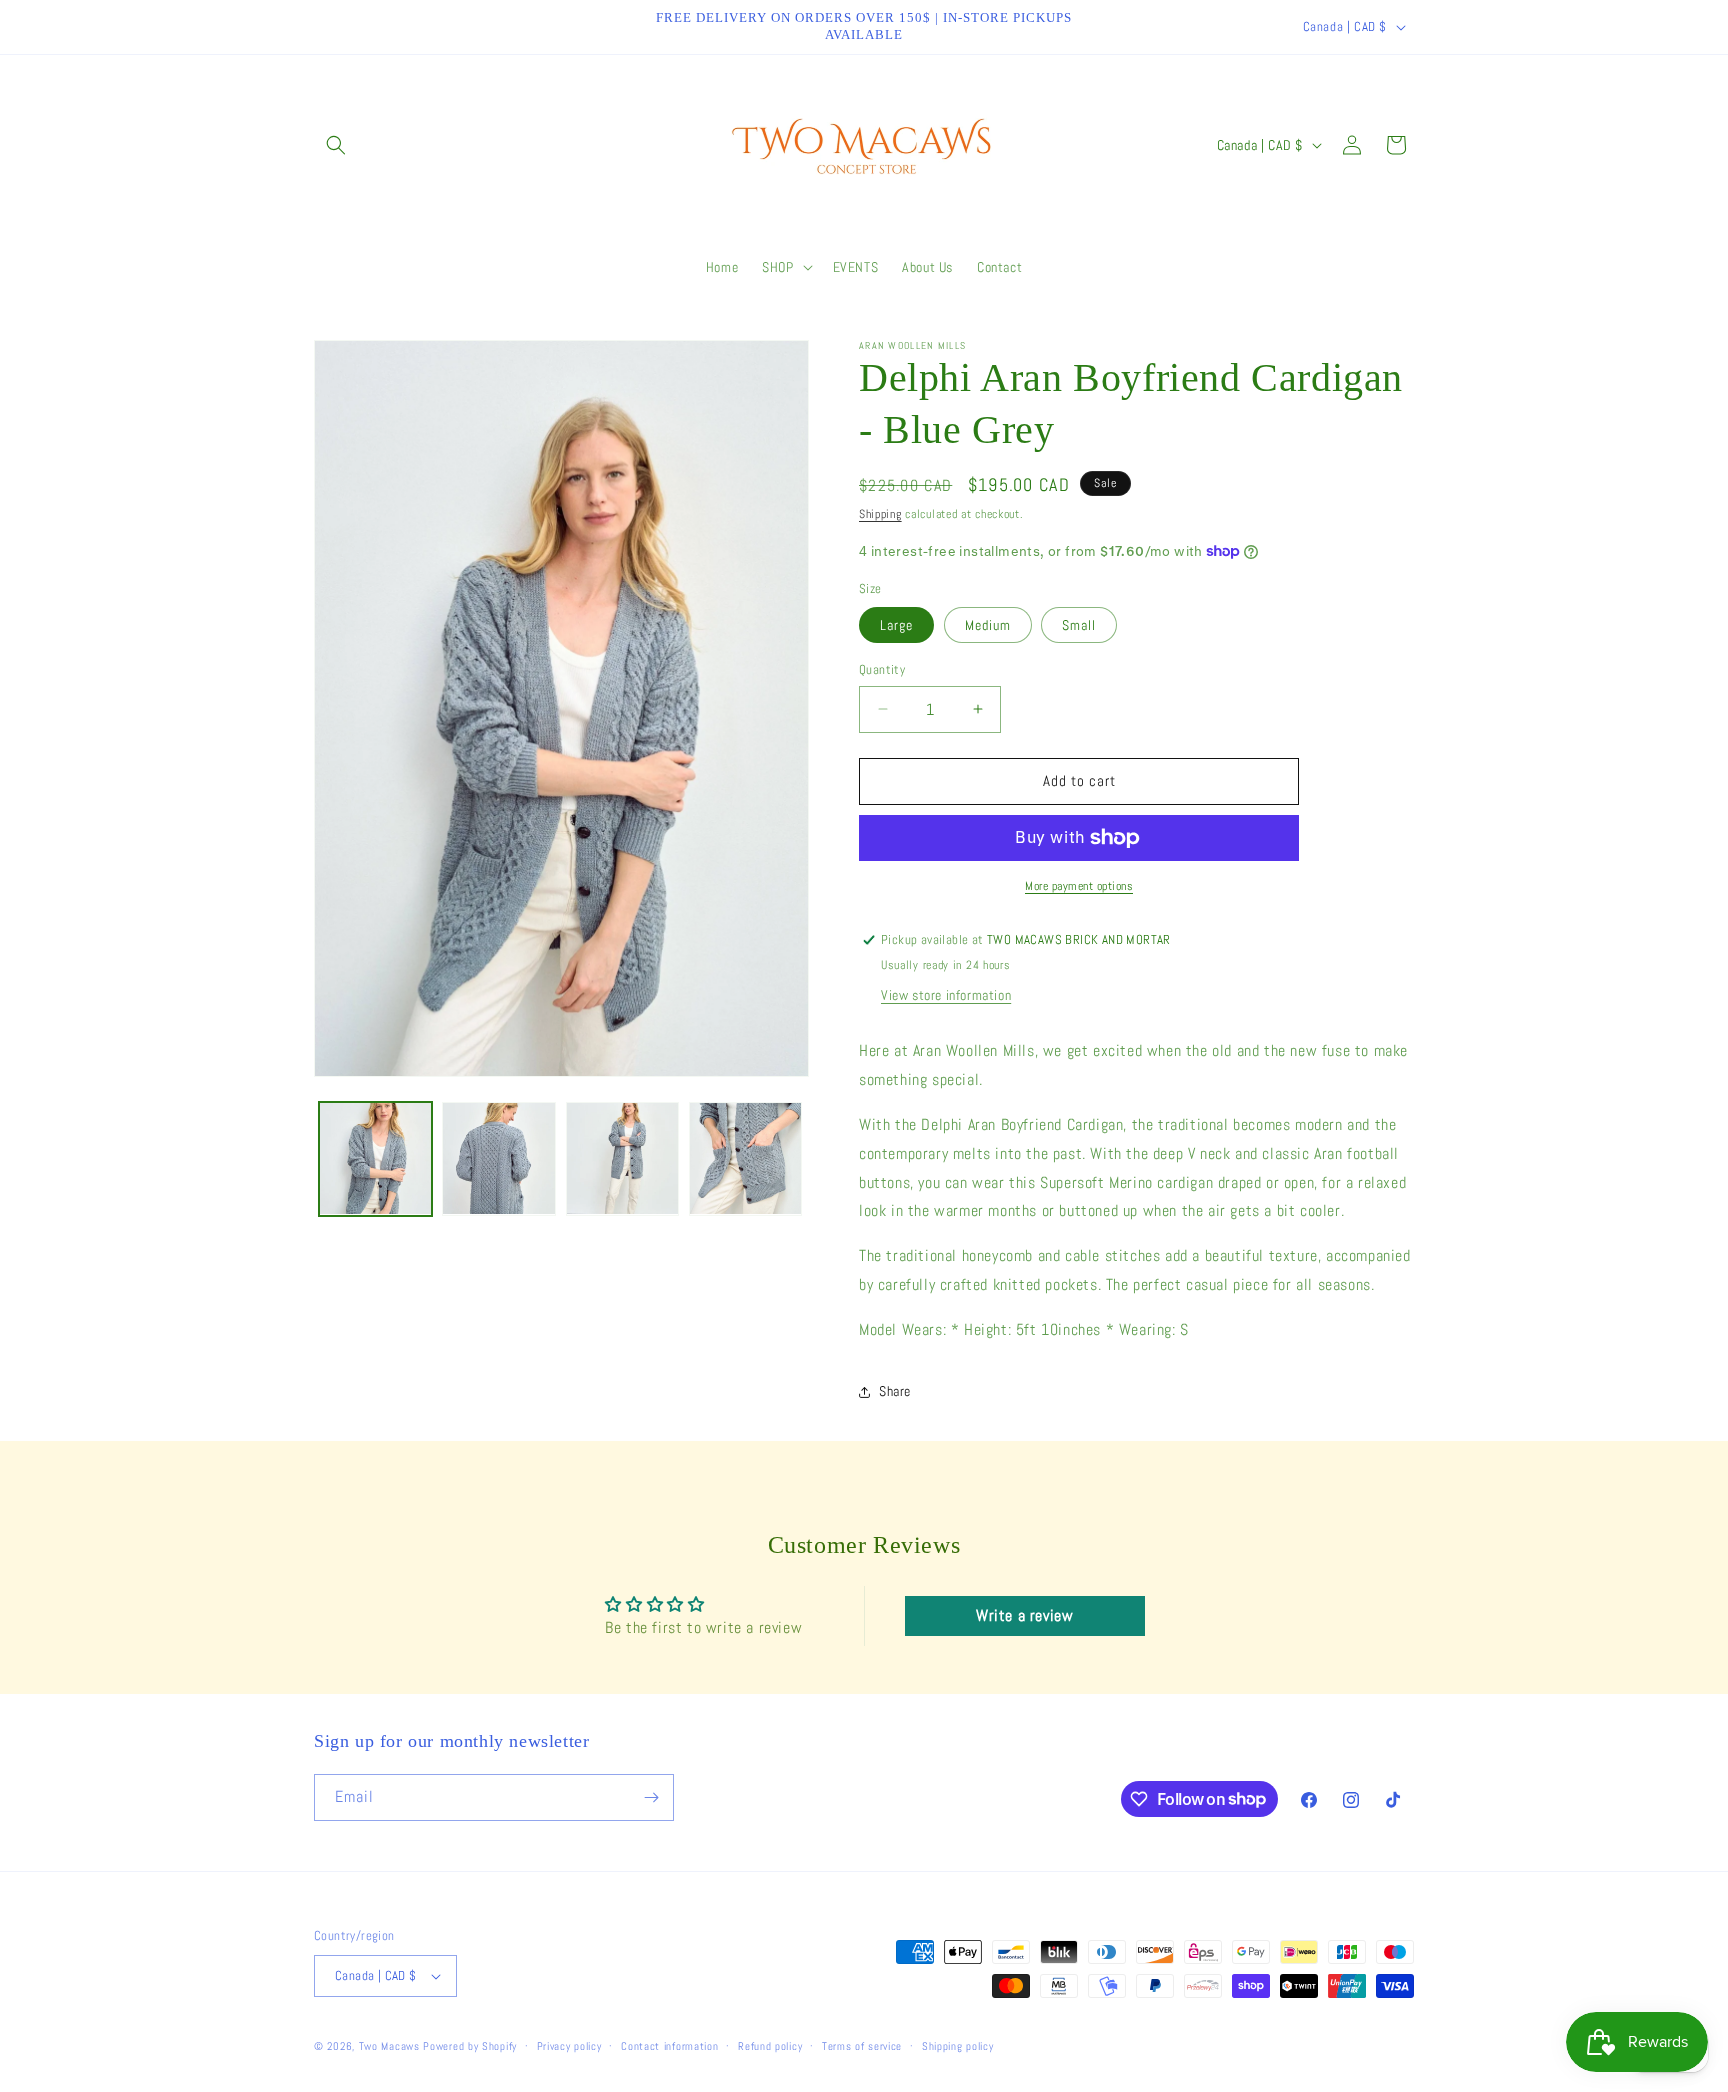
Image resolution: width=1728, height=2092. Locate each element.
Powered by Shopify (470, 2046)
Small (1079, 625)
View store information (946, 995)
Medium (988, 625)
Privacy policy (569, 2046)
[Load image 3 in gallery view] (622, 1158)
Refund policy (770, 2046)
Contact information (669, 2046)
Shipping (880, 514)
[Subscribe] (651, 1797)
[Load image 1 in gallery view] (375, 1158)
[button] (336, 145)
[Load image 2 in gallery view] (498, 1158)
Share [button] (895, 1391)
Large (896, 625)
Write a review (1024, 1615)
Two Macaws (389, 2046)
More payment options (1079, 886)
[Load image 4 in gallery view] (745, 1158)
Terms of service (862, 2046)
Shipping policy (958, 2046)
